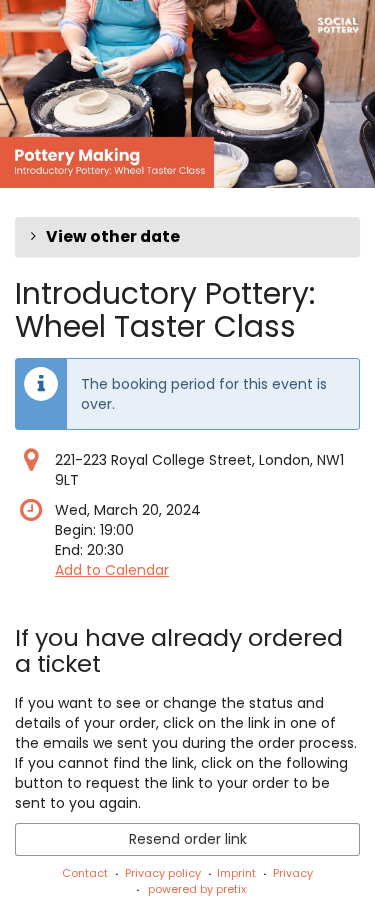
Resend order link (188, 839)
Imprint (236, 873)
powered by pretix (197, 889)
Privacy (293, 873)
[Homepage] (187, 94)
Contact (85, 873)
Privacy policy (163, 873)
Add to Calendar (112, 570)
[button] (187, 237)
